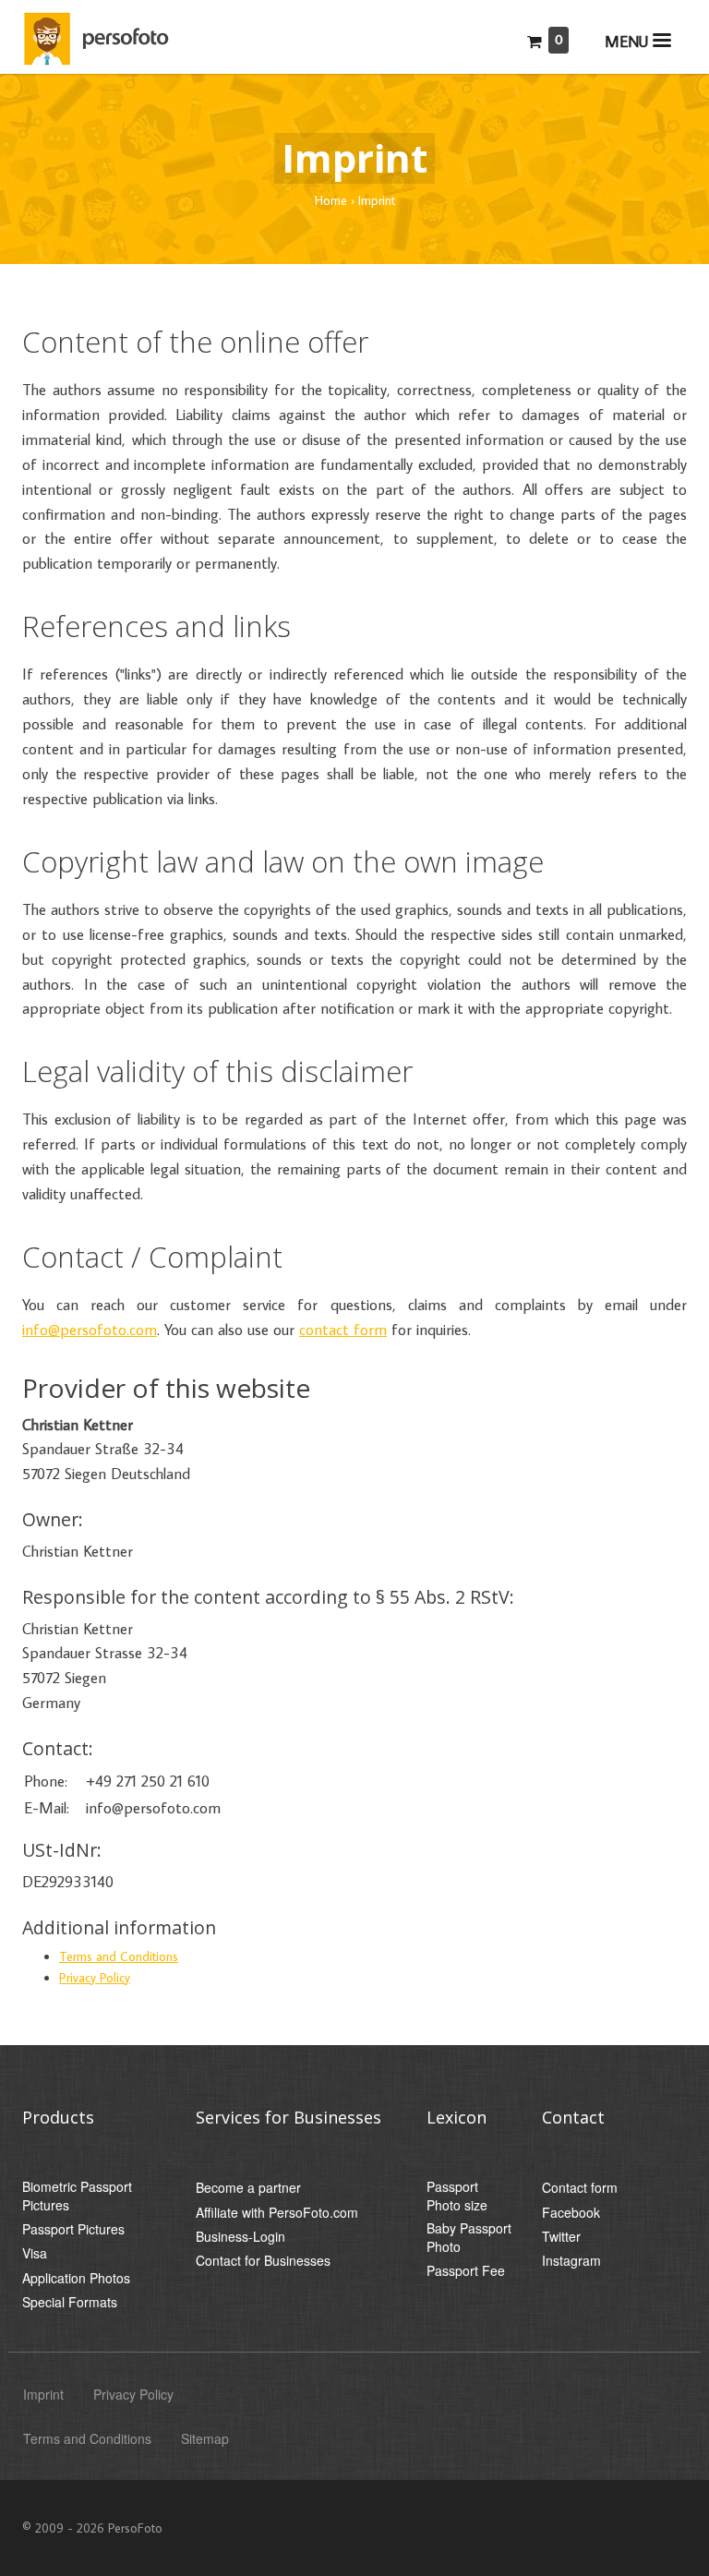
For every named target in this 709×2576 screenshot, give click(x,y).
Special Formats (70, 2302)
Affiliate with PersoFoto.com (277, 2213)
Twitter (561, 2237)
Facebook (571, 2213)
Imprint (43, 2394)
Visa (35, 2253)
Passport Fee (466, 2271)
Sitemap (205, 2438)
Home (331, 200)
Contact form (580, 2188)
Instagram (571, 2261)
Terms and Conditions (119, 1956)
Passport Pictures (73, 2229)
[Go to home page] (100, 35)
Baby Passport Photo (469, 2238)
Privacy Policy (95, 1978)
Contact (573, 2117)
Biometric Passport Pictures (77, 2196)
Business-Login (240, 2237)
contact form (343, 1330)
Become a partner (248, 2188)
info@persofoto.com (90, 1330)
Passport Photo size (457, 2196)
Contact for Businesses (263, 2261)
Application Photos (76, 2278)
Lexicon (457, 2117)
